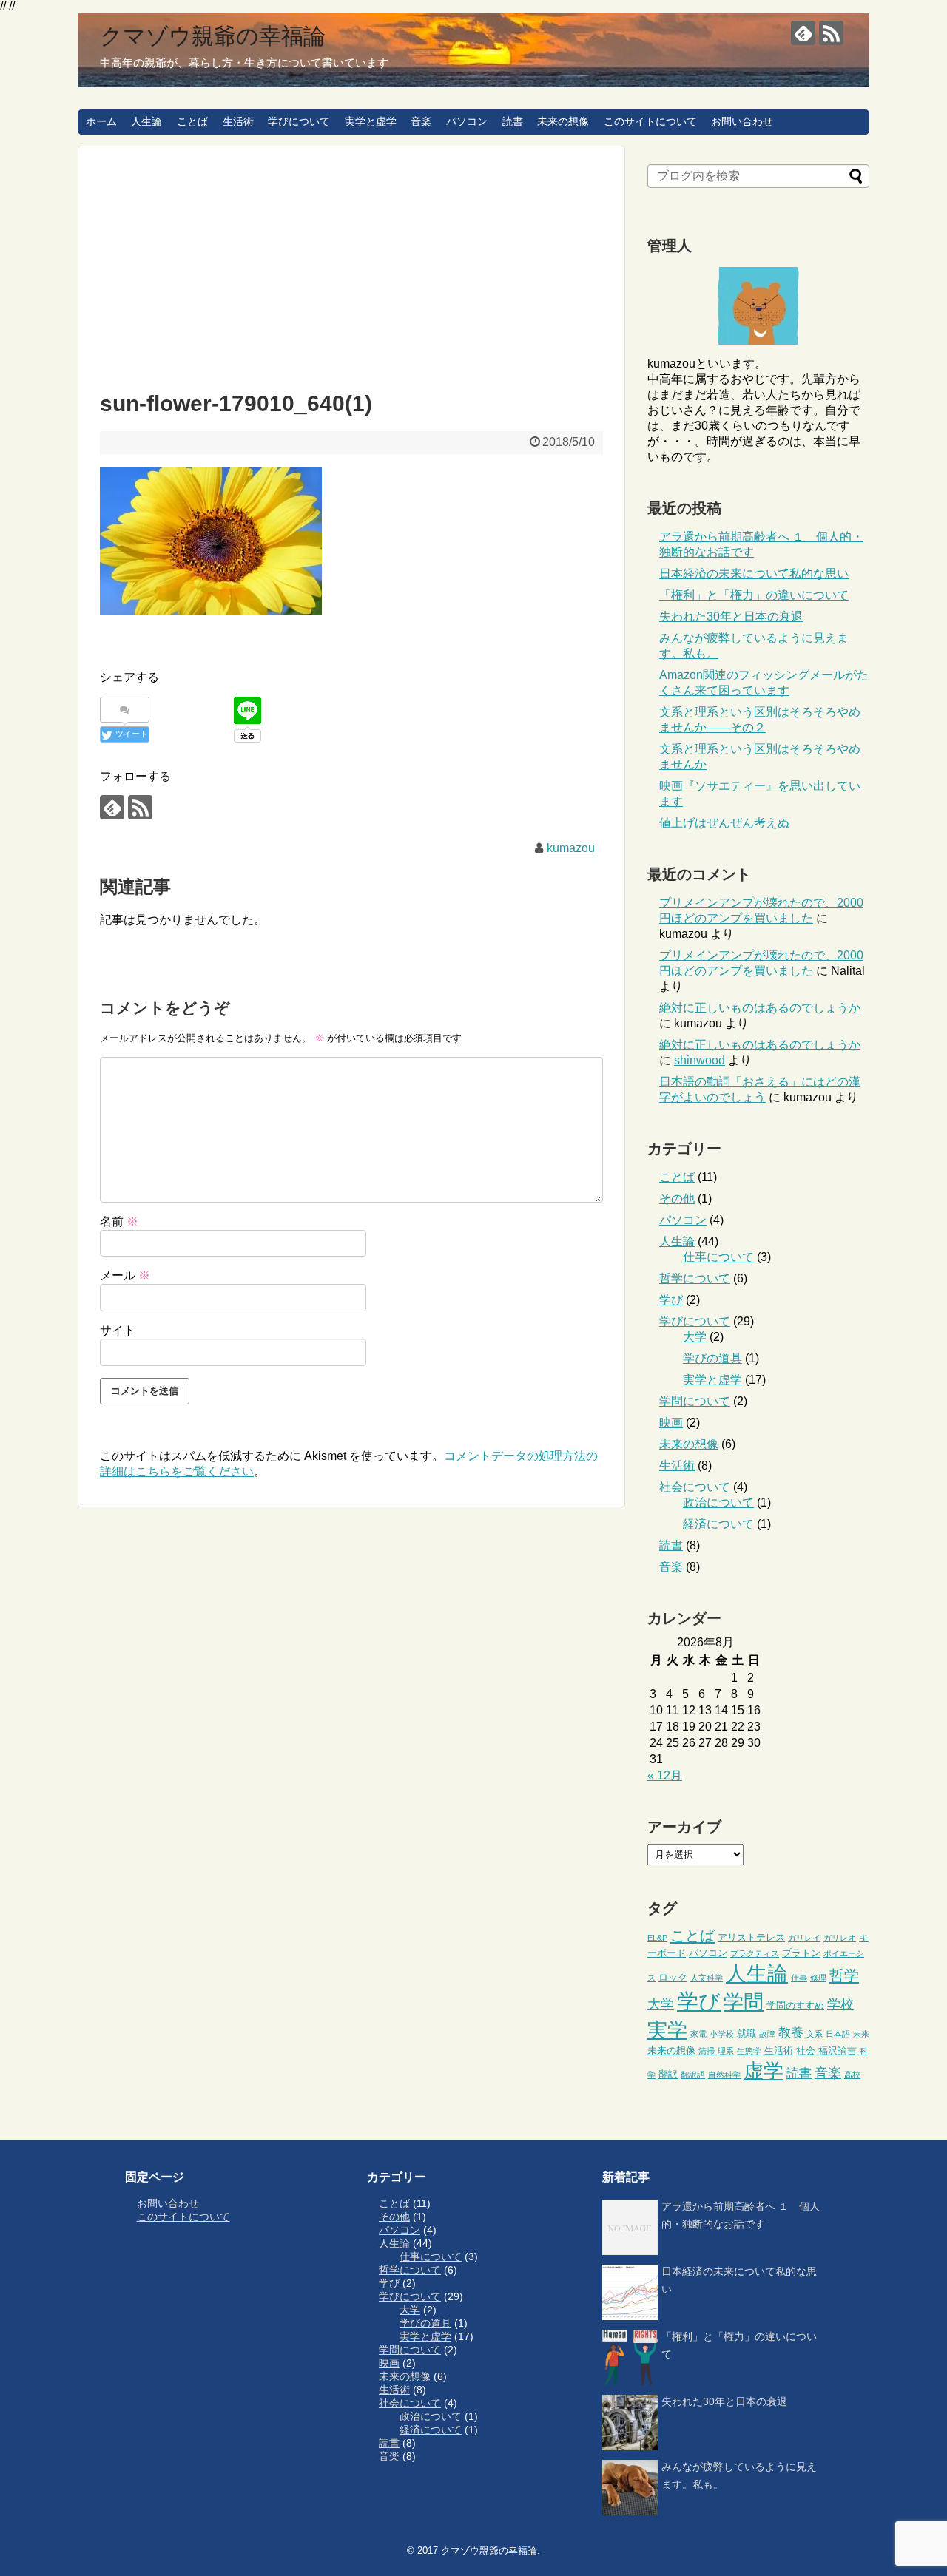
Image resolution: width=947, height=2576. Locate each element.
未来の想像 (563, 121)
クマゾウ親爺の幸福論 (213, 36)
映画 (671, 1423)
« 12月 (665, 1775)
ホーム (101, 121)
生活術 (238, 121)
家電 (698, 2034)
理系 (726, 2051)
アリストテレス (751, 1937)
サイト (118, 1330)
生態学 (749, 2051)
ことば (192, 121)
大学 (695, 1337)
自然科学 (724, 2075)
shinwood (700, 1060)
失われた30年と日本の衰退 (731, 616)
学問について (695, 1401)
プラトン (801, 1953)
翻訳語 (693, 2075)
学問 (744, 2002)
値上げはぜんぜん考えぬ (724, 823)
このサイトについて (650, 121)
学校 (840, 2004)
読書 (513, 121)
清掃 (707, 2051)
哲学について (695, 1278)
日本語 (838, 2034)
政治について (718, 1502)
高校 (852, 2075)
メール (125, 1275)
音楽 (421, 121)
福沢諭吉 (838, 2051)
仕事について (718, 1257)
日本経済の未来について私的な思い (754, 574)
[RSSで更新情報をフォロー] (831, 33)
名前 (119, 1221)
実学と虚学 (371, 121)
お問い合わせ (742, 121)
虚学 (764, 2071)
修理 (818, 1978)
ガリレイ (804, 1938)
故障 (767, 2034)
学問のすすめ (795, 2005)
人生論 (146, 121)
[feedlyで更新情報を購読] (803, 33)
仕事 (799, 1978)
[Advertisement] (351, 265)
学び (671, 1300)
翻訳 (668, 2074)
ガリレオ (840, 1938)
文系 (815, 2034)
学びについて (299, 121)
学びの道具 (712, 1358)
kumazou (571, 848)
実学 (667, 2030)
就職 (747, 2034)
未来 (861, 2034)
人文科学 (707, 1978)
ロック (673, 1977)
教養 (791, 2033)
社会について (695, 1487)
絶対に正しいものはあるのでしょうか (760, 1008)
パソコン (467, 121)
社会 (806, 2051)
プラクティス (755, 1953)
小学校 (722, 2034)
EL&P (657, 1938)
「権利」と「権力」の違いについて (754, 595)
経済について (718, 1524)
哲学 (844, 1975)
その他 (677, 1199)
